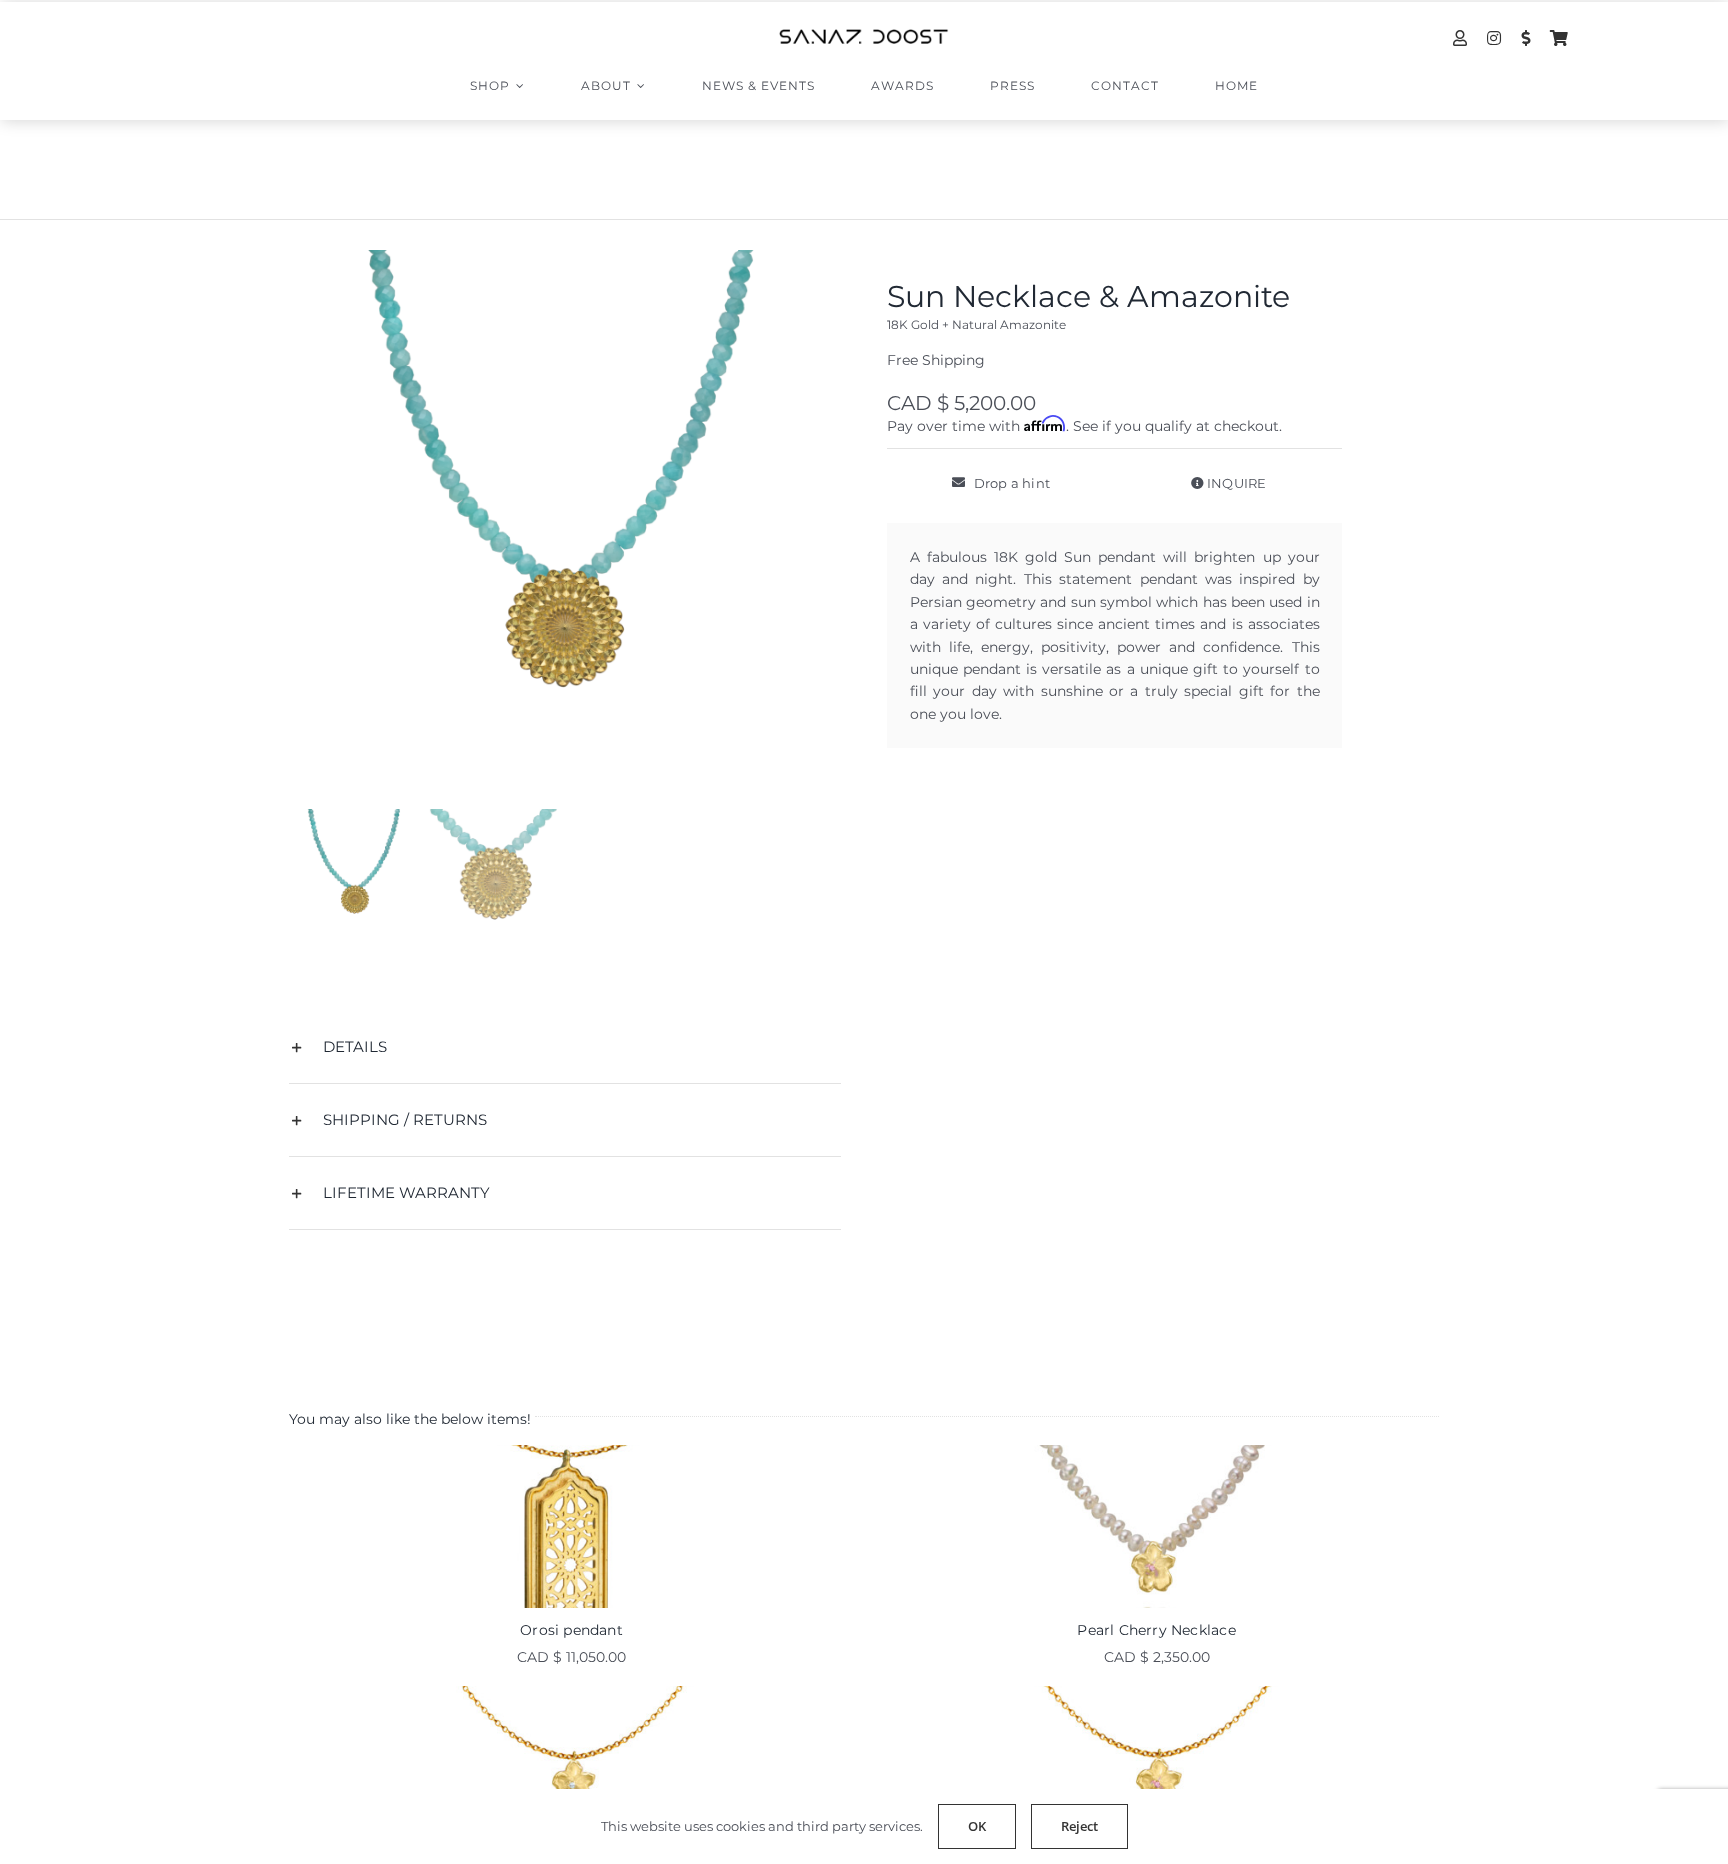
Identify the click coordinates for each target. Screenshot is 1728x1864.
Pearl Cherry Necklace (1156, 1630)
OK (977, 1826)
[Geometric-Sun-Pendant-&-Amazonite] (565, 526)
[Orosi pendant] (571, 1527)
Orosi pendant (571, 1630)
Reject (1079, 1826)
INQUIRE (1235, 483)
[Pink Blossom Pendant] (1156, 1768)
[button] (565, 1047)
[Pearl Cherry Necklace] (1156, 1527)
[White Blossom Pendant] (571, 1768)
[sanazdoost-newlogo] (864, 36)
